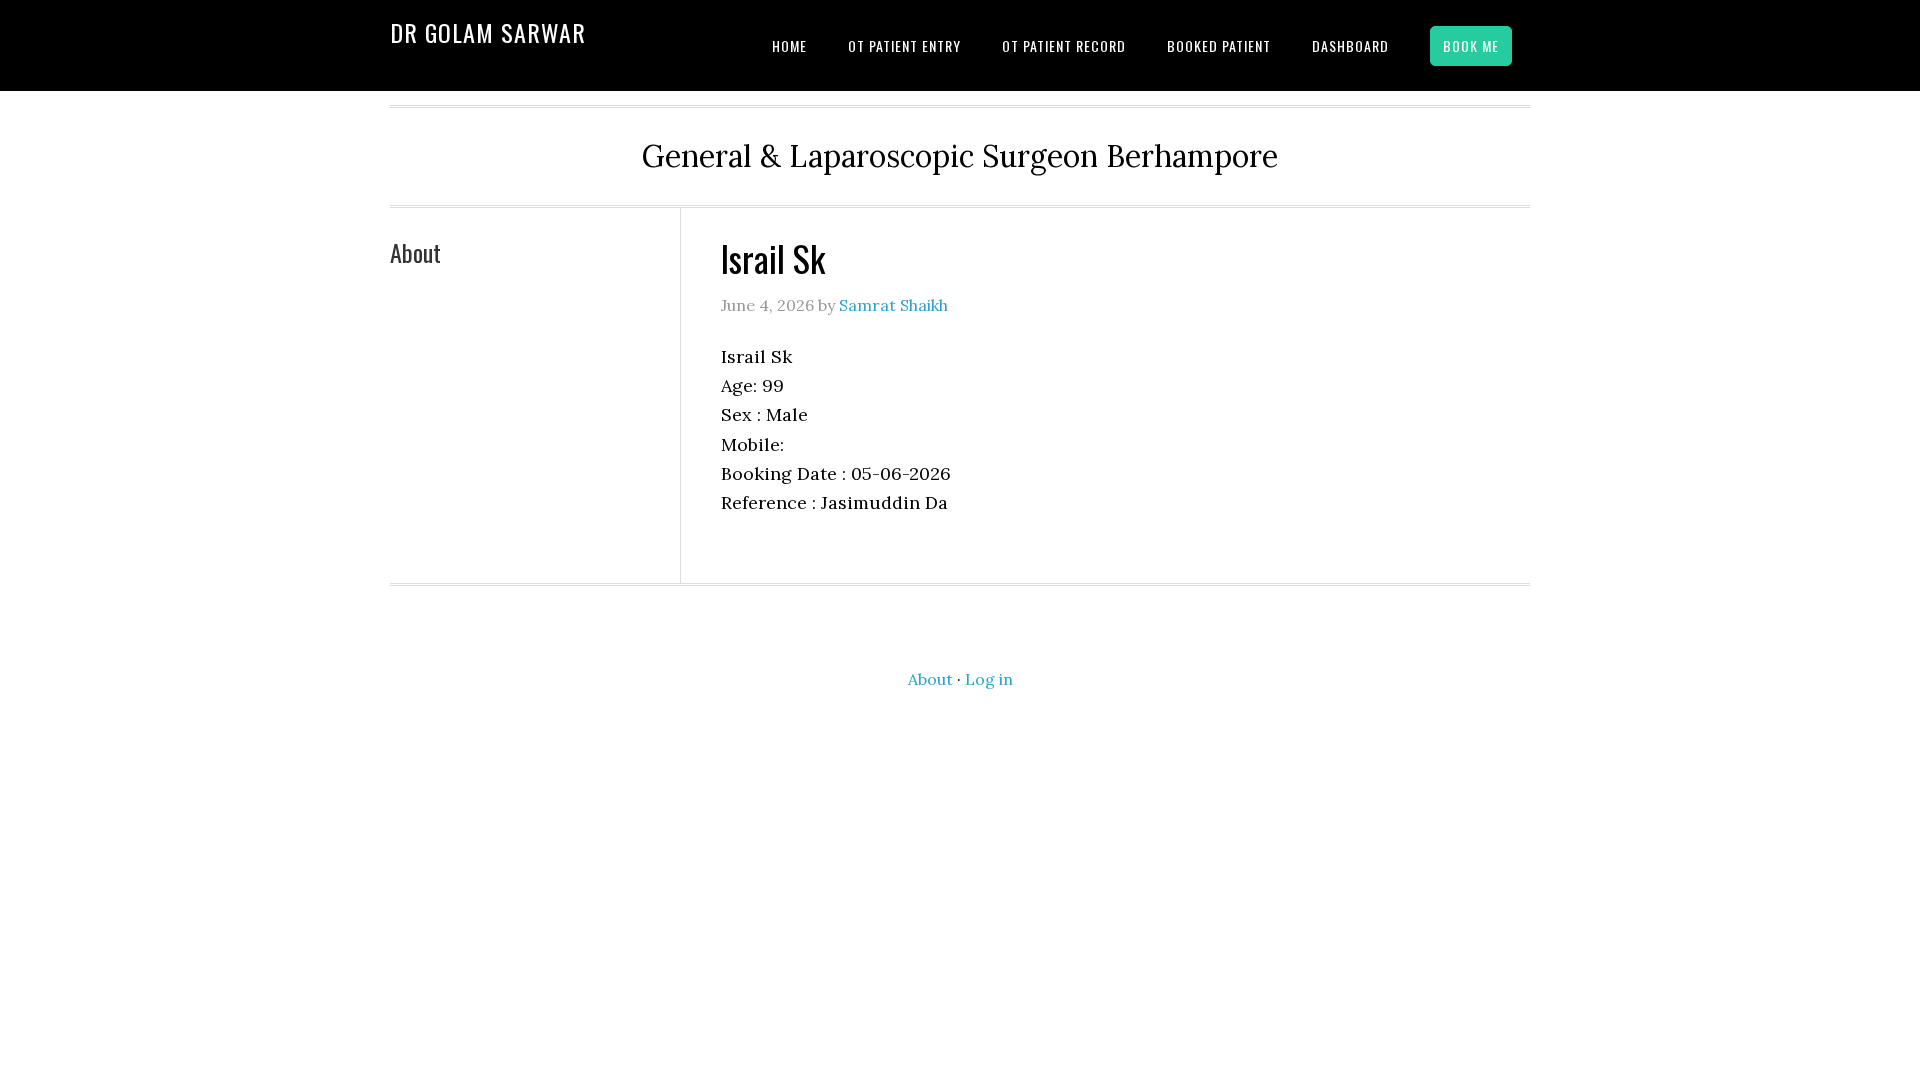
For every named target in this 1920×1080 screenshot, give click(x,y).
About (415, 252)
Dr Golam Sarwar (488, 32)
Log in (989, 679)
